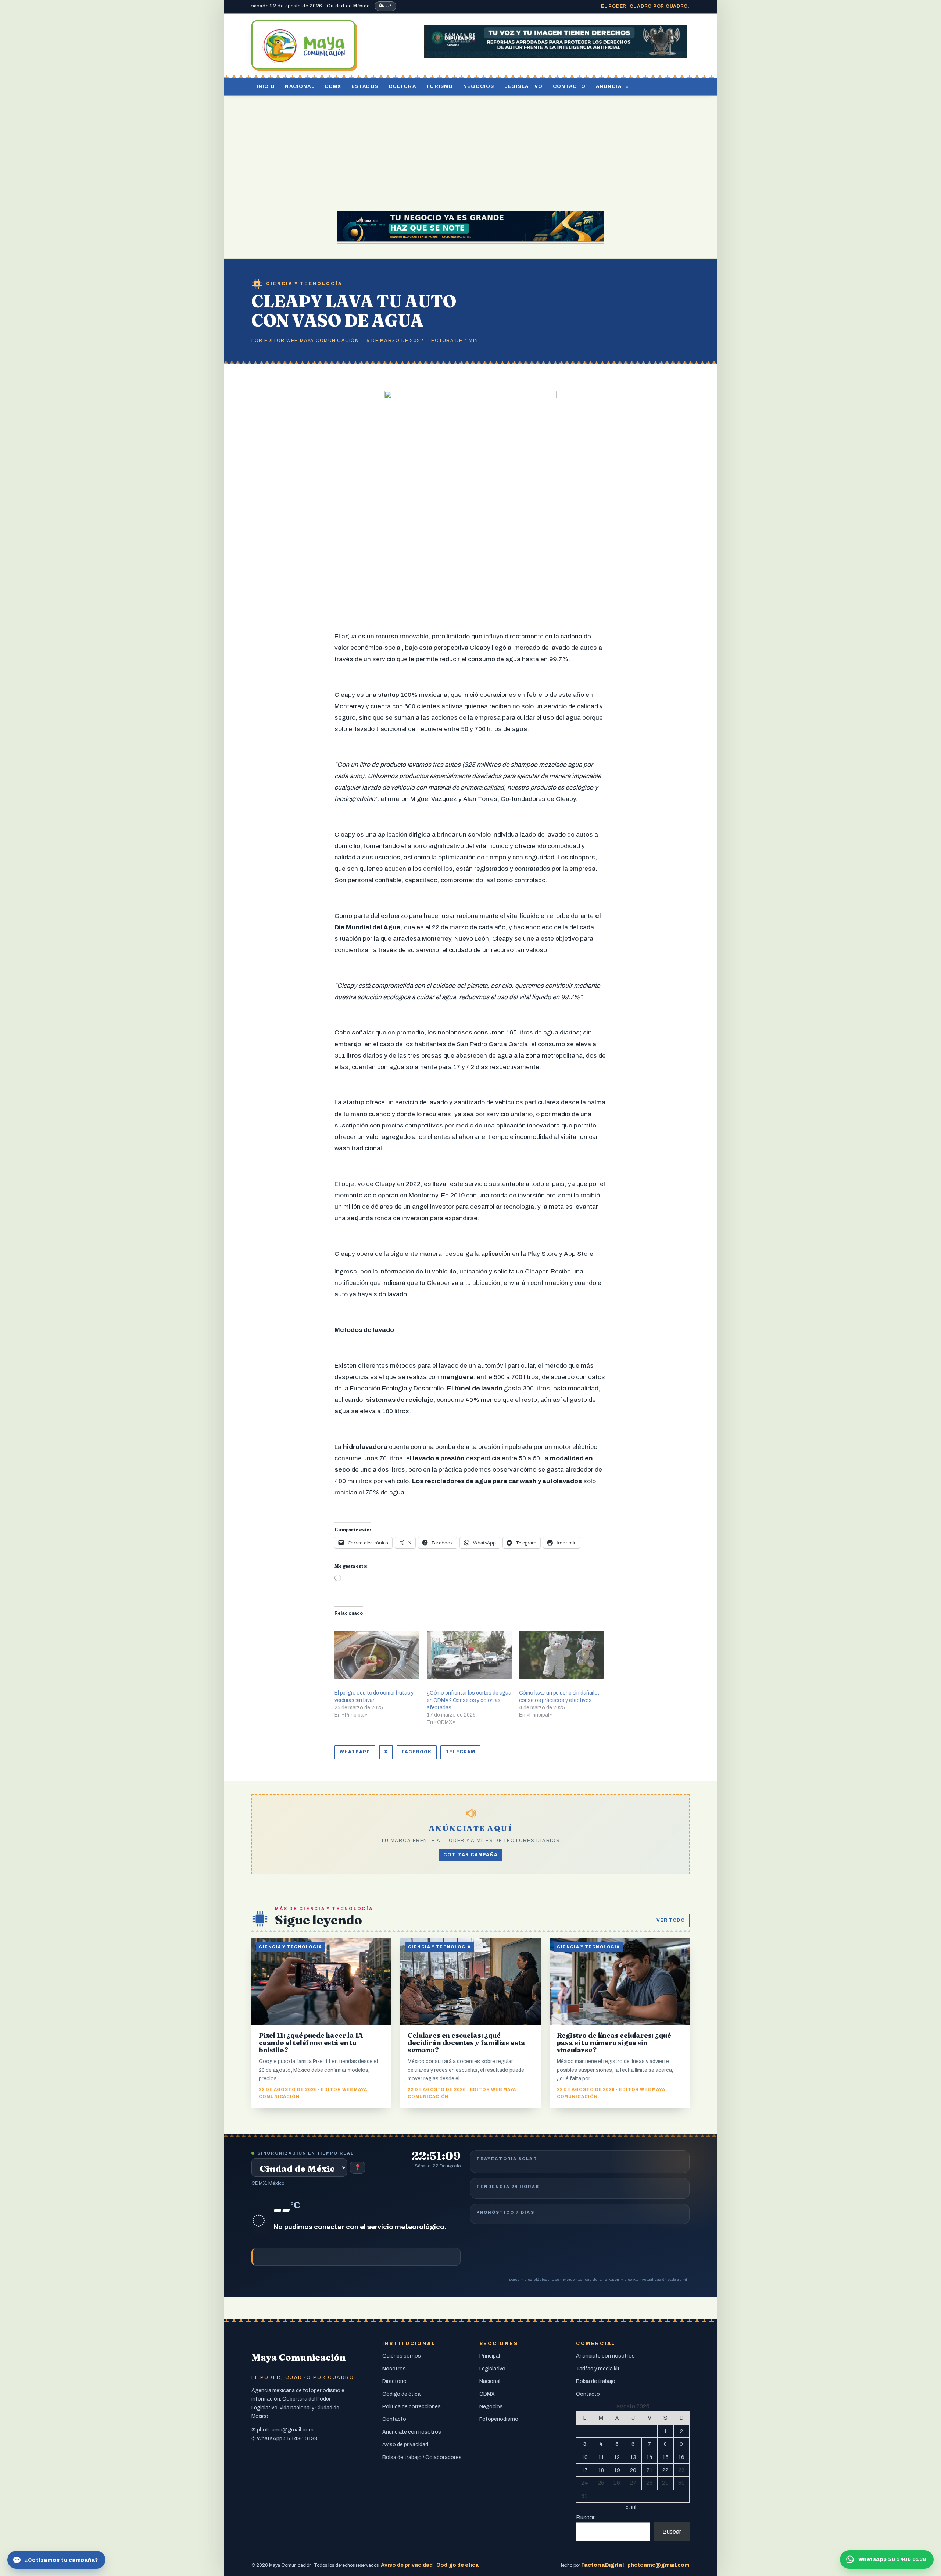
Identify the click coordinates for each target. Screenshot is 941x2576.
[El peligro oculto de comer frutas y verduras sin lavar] (377, 1655)
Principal (490, 2356)
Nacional (300, 86)
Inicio (266, 86)
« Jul (631, 2508)
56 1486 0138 (300, 2438)
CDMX (333, 86)
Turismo (439, 86)
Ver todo (671, 1920)
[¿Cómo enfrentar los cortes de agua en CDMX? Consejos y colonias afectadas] (469, 1655)
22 (665, 2470)
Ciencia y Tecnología (304, 284)
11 (601, 2457)
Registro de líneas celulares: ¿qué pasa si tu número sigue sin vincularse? (614, 2043)
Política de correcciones (412, 2406)
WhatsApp (355, 1752)
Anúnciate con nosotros (412, 2432)
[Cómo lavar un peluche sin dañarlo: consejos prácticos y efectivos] (561, 1655)
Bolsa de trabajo (596, 2381)
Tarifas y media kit (598, 2369)
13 (633, 2457)
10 (585, 2457)
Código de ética (401, 2394)
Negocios (479, 86)
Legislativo (523, 86)
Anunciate (613, 86)
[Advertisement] (470, 151)
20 (633, 2470)
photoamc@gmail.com (285, 2430)
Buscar (585, 2517)
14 (649, 2457)
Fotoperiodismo (499, 2419)
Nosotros (394, 2369)
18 (601, 2470)
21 (650, 2470)
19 (617, 2470)
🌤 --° (385, 6)
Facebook (417, 1752)
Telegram (460, 1752)
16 (681, 2457)
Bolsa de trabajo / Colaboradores (422, 2457)
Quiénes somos (402, 2356)
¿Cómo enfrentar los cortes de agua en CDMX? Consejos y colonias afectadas (469, 1700)
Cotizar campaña (470, 1855)
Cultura (402, 86)
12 (617, 2457)
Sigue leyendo (319, 1920)
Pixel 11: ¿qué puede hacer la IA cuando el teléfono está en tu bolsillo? (311, 2043)
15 (666, 2457)
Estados (365, 86)
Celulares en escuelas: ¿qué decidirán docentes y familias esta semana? (466, 2043)
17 (585, 2470)
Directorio (394, 2381)
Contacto (569, 86)
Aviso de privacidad (405, 2444)
